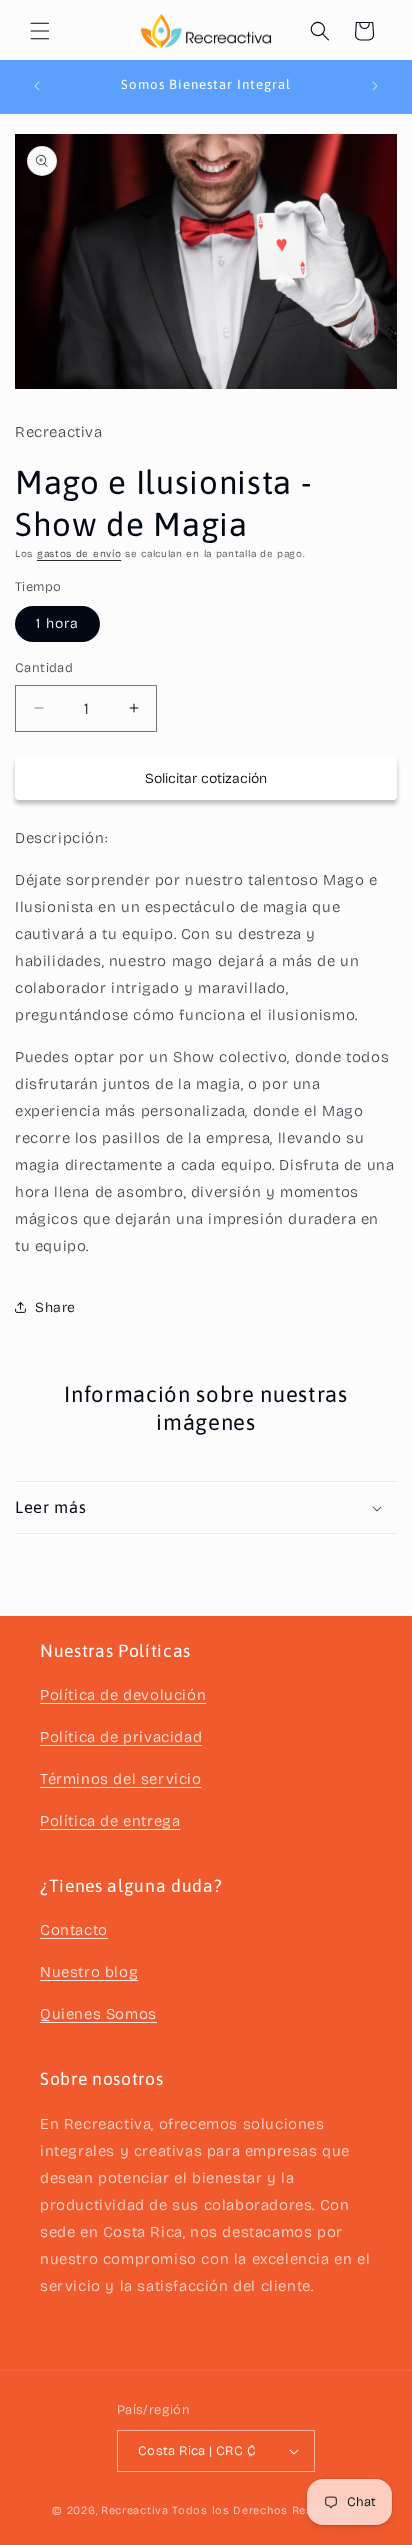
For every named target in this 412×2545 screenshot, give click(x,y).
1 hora (57, 623)
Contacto (74, 1930)
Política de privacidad (121, 1737)
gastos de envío (79, 554)
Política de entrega (110, 1821)
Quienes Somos (98, 2014)
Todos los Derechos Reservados (265, 2510)
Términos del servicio (121, 1779)
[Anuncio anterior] (37, 86)
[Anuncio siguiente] (375, 86)
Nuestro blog (89, 1972)
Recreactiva (135, 2510)
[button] (40, 31)
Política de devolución (123, 1695)
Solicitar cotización (206, 778)
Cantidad (44, 668)
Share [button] (55, 1307)
